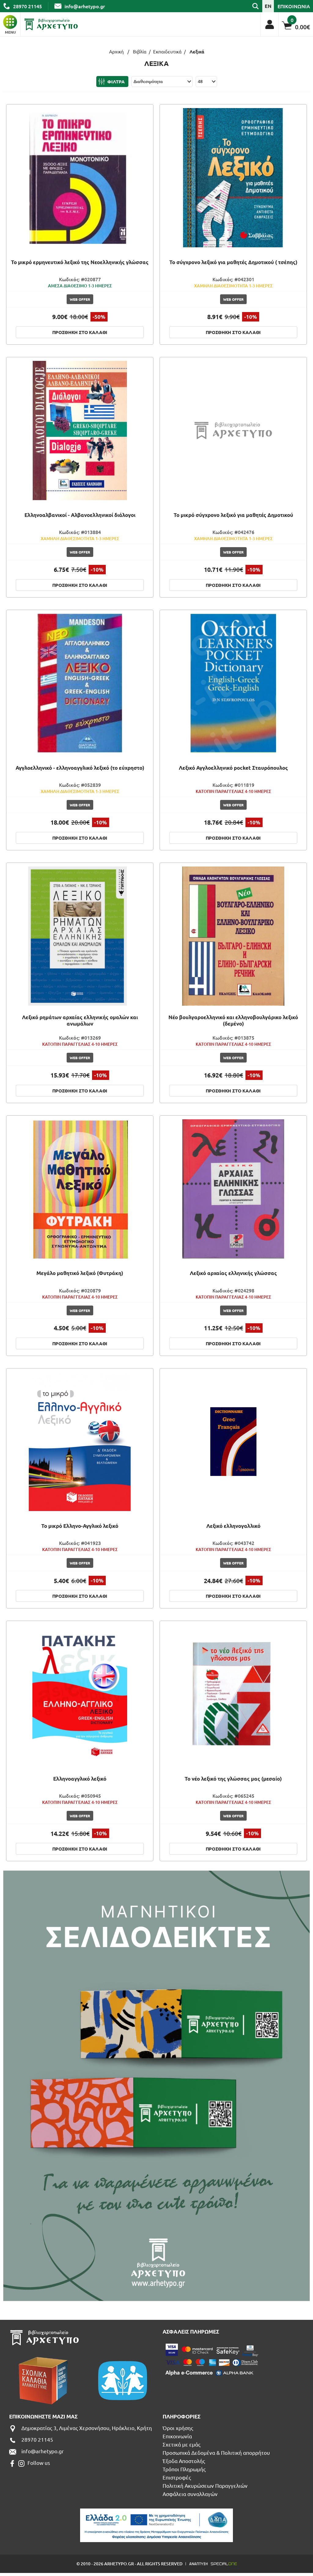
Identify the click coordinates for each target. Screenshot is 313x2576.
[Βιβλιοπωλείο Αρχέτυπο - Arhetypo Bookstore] (51, 24)
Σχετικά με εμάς (182, 2444)
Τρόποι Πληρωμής (184, 2469)
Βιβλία (140, 51)
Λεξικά (197, 52)
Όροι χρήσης (178, 2428)
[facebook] (12, 2463)
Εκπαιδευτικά (167, 51)
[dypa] (156, 2525)
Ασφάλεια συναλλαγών (190, 2494)
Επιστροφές (177, 2477)
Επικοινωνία (177, 2436)
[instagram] (21, 2463)
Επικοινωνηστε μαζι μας (43, 2416)
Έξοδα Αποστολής (184, 2461)
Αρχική (116, 51)
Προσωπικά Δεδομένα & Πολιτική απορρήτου (216, 2452)
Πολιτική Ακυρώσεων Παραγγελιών (205, 2485)
